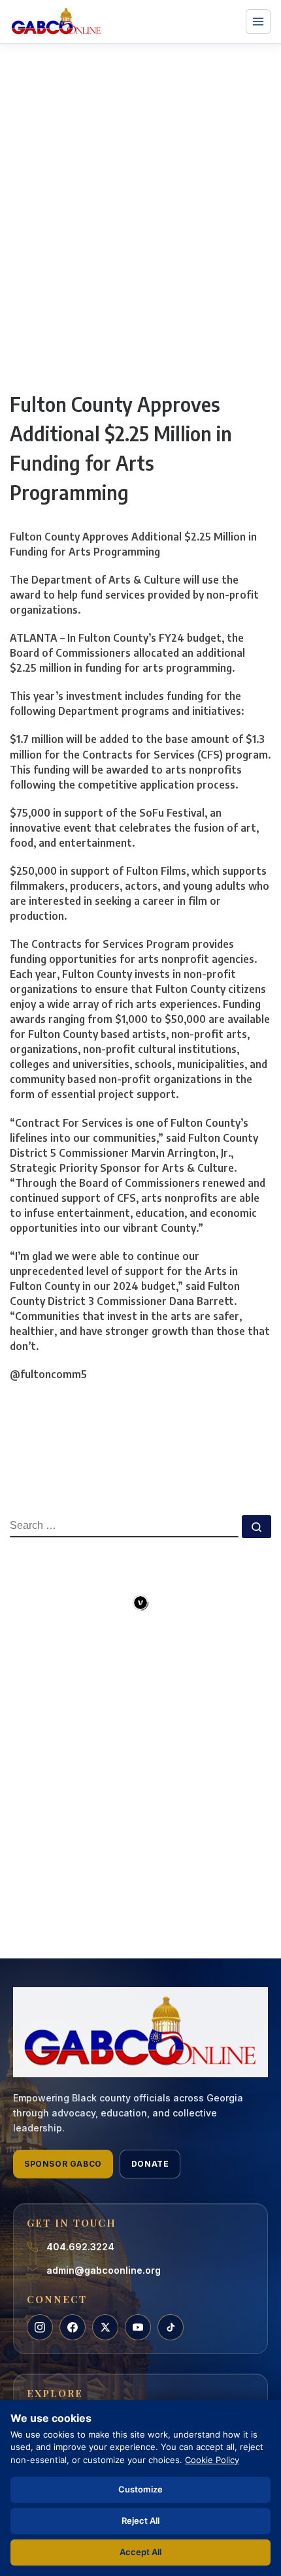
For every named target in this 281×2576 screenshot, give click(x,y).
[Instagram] (40, 2327)
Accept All (140, 2552)
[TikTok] (171, 2327)
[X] (105, 2327)
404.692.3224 (80, 2247)
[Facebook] (73, 2327)
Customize (140, 2489)
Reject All (140, 2521)
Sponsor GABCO (63, 2164)
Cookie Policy (212, 2460)
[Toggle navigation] (258, 22)
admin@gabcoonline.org (104, 2270)
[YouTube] (138, 2327)
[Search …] (256, 1527)
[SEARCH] (124, 1526)
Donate (150, 2164)
